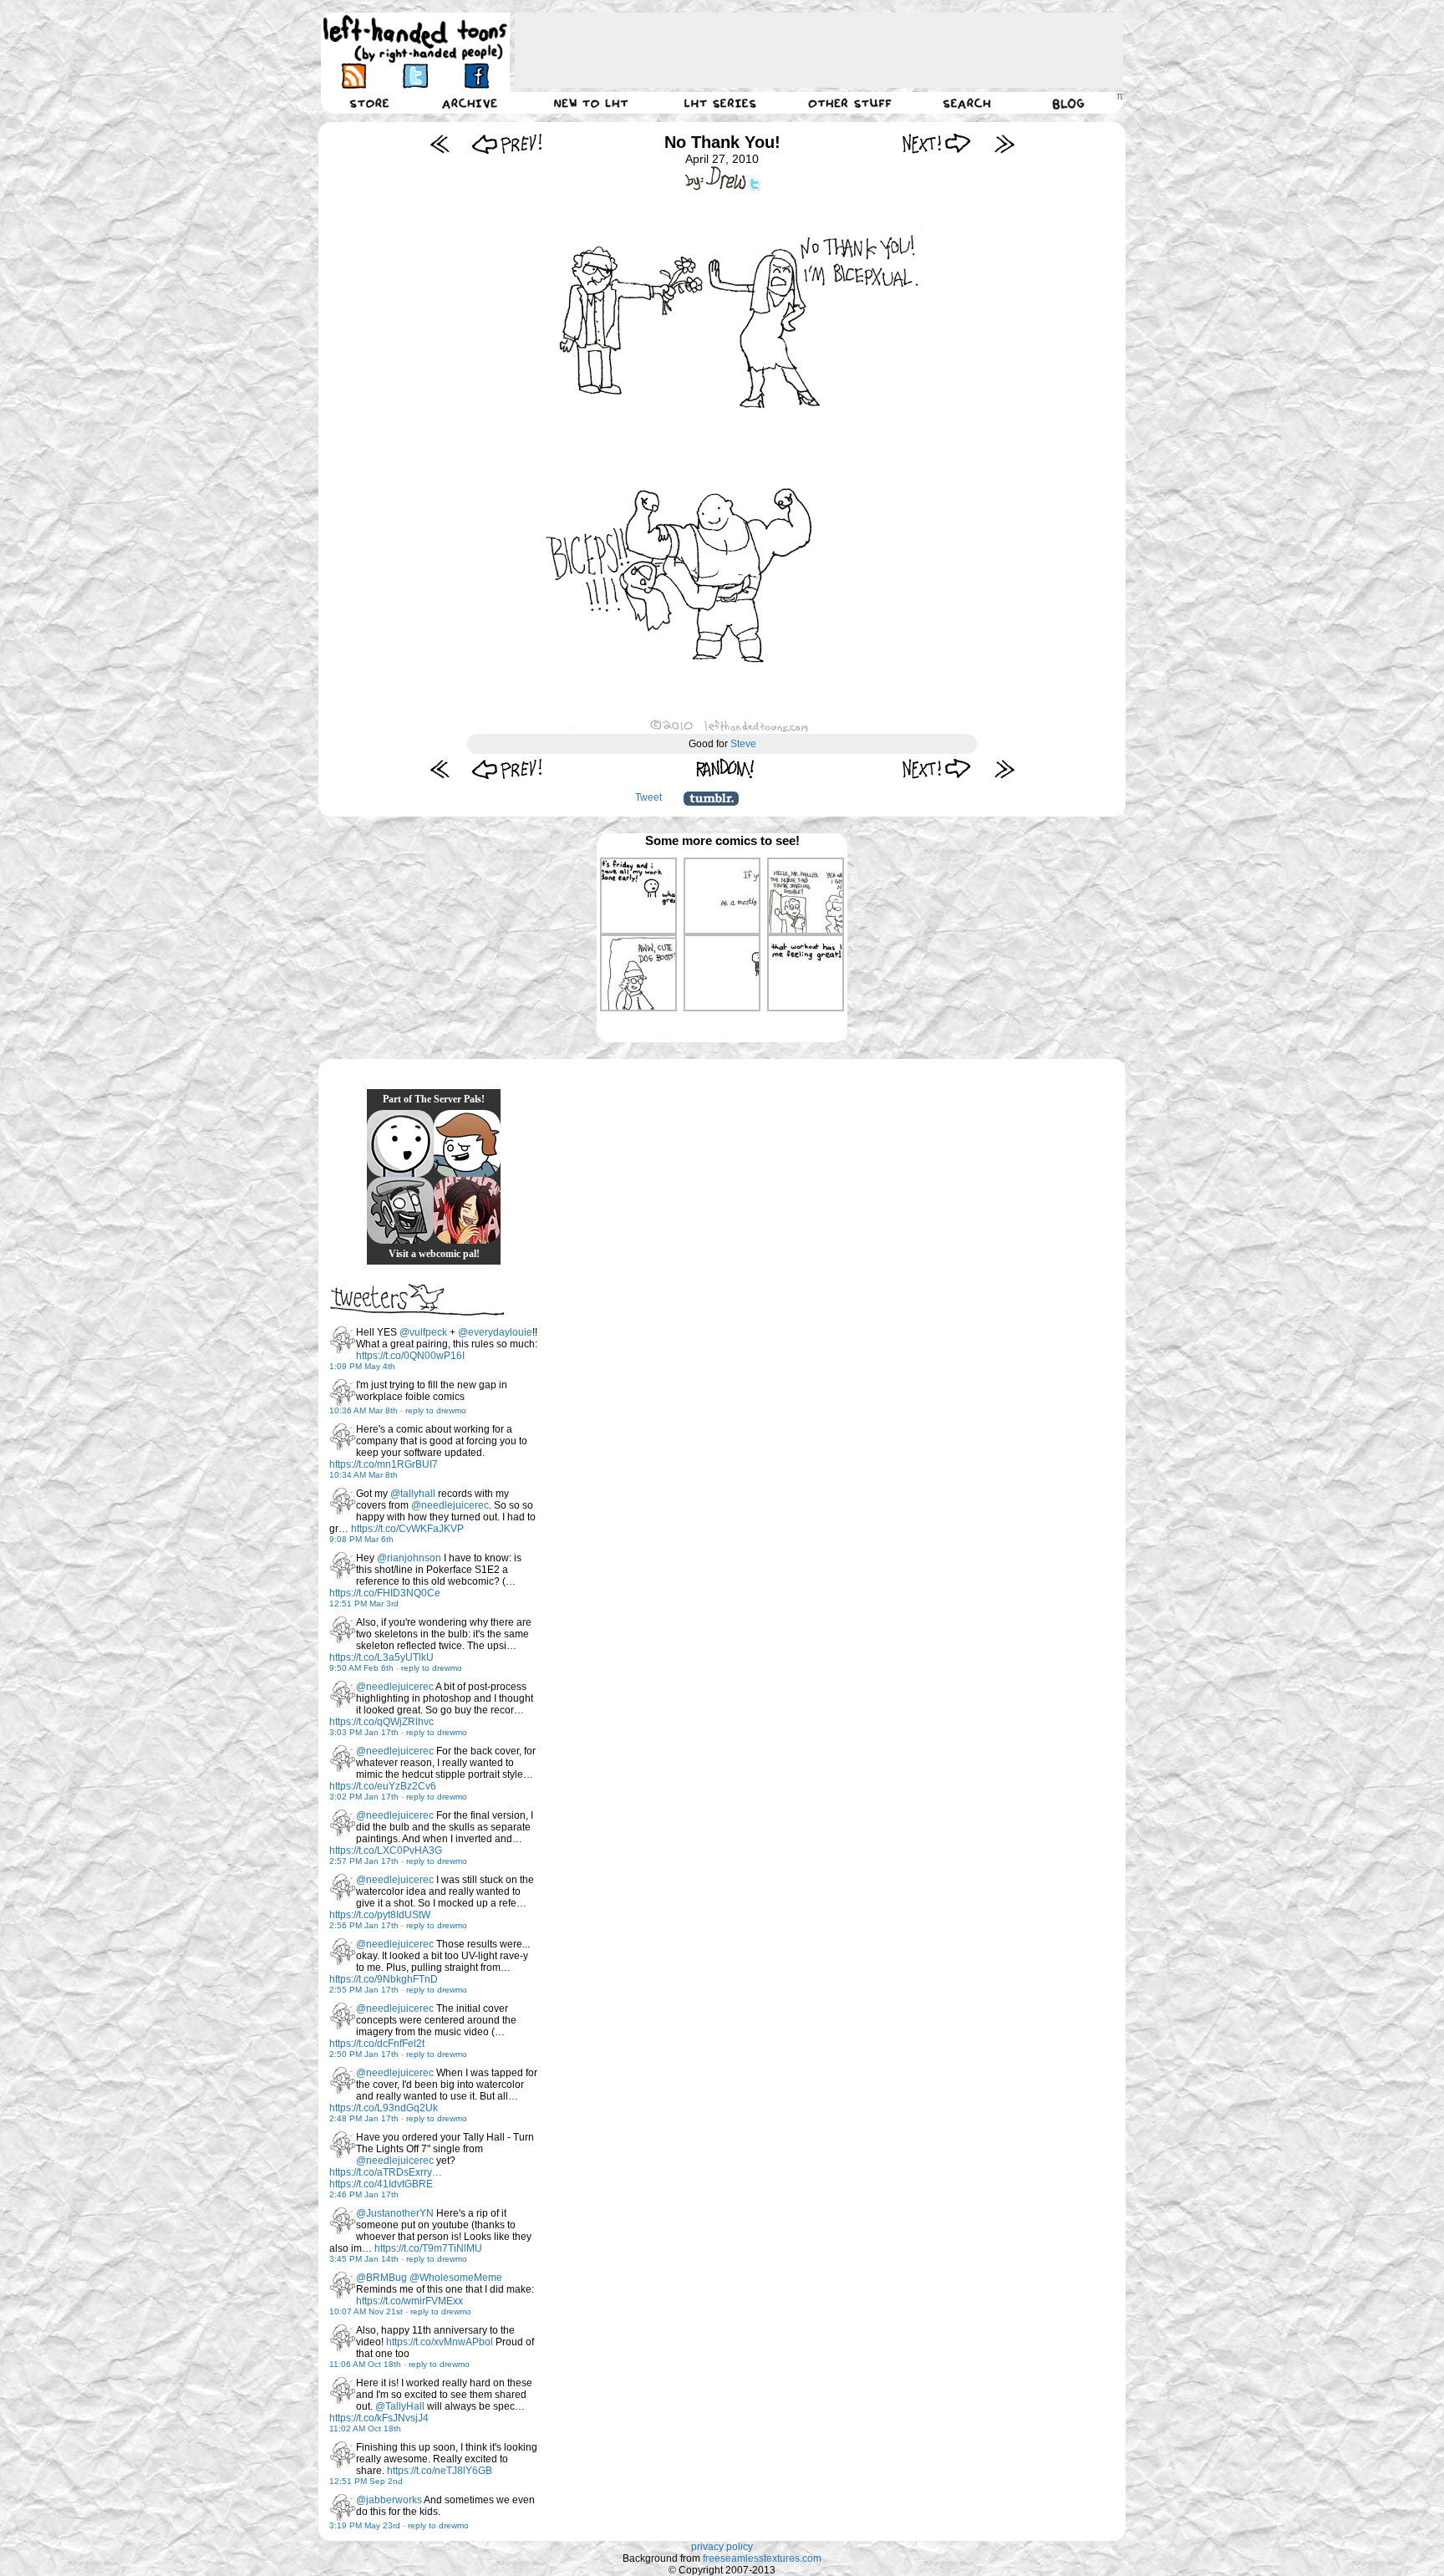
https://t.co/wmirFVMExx (409, 2301)
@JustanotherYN (395, 2213)
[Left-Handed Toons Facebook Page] (476, 76)
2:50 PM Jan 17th (364, 2054)
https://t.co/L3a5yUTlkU (381, 1657)
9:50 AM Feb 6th (361, 1668)
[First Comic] (440, 143)
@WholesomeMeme (456, 2278)
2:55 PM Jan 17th (364, 1990)
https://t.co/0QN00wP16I (410, 1356)
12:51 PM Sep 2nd (366, 2481)
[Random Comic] (725, 769)
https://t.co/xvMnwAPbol (440, 2342)
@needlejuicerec (450, 1505)
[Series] (720, 103)
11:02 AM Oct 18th (365, 2428)
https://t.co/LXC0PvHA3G (386, 1851)
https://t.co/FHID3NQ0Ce (385, 1593)
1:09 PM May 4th (362, 1366)
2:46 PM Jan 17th (364, 2194)
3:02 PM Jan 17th (364, 1797)
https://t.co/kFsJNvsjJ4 (379, 2418)
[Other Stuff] (850, 103)
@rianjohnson (409, 1558)
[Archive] (470, 103)
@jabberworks (389, 2500)
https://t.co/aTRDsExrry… (386, 2172)
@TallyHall (400, 2406)
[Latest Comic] (1004, 143)
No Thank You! (722, 142)
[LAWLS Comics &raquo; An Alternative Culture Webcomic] (467, 1210)
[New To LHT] (591, 103)
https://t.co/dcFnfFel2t (377, 2044)
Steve (743, 744)
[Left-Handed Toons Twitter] (415, 76)
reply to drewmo (436, 1410)
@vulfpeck (423, 1332)
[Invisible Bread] (400, 1143)
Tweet (648, 797)
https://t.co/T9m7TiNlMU (428, 2248)
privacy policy (722, 2547)
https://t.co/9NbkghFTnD (384, 1979)
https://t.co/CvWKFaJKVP (407, 1529)
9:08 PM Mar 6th (361, 1539)
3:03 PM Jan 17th (364, 1732)
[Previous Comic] (507, 143)
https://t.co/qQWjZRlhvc (381, 1722)
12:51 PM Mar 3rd (364, 1604)
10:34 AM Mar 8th (364, 1475)
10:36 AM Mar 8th (364, 1410)
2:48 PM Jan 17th (364, 2118)
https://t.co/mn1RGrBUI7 (384, 1464)
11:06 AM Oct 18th (365, 2364)
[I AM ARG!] (400, 1210)
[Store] (369, 103)
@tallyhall (413, 1494)
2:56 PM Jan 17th (364, 1925)
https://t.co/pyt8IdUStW (380, 1915)
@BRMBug (381, 2278)
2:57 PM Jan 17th (364, 1861)
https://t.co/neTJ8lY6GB (440, 2471)
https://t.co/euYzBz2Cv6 (383, 1786)
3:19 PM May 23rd (365, 2525)
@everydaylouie (495, 1332)
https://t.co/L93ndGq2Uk (384, 2108)
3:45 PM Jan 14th (364, 2259)
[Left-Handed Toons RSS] (354, 76)
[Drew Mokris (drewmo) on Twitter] (343, 1340)
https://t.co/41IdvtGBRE (381, 2184)
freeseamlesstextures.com (762, 2558)
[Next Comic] (937, 143)
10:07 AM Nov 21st (366, 2311)
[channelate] (467, 1143)
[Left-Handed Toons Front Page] (415, 39)
